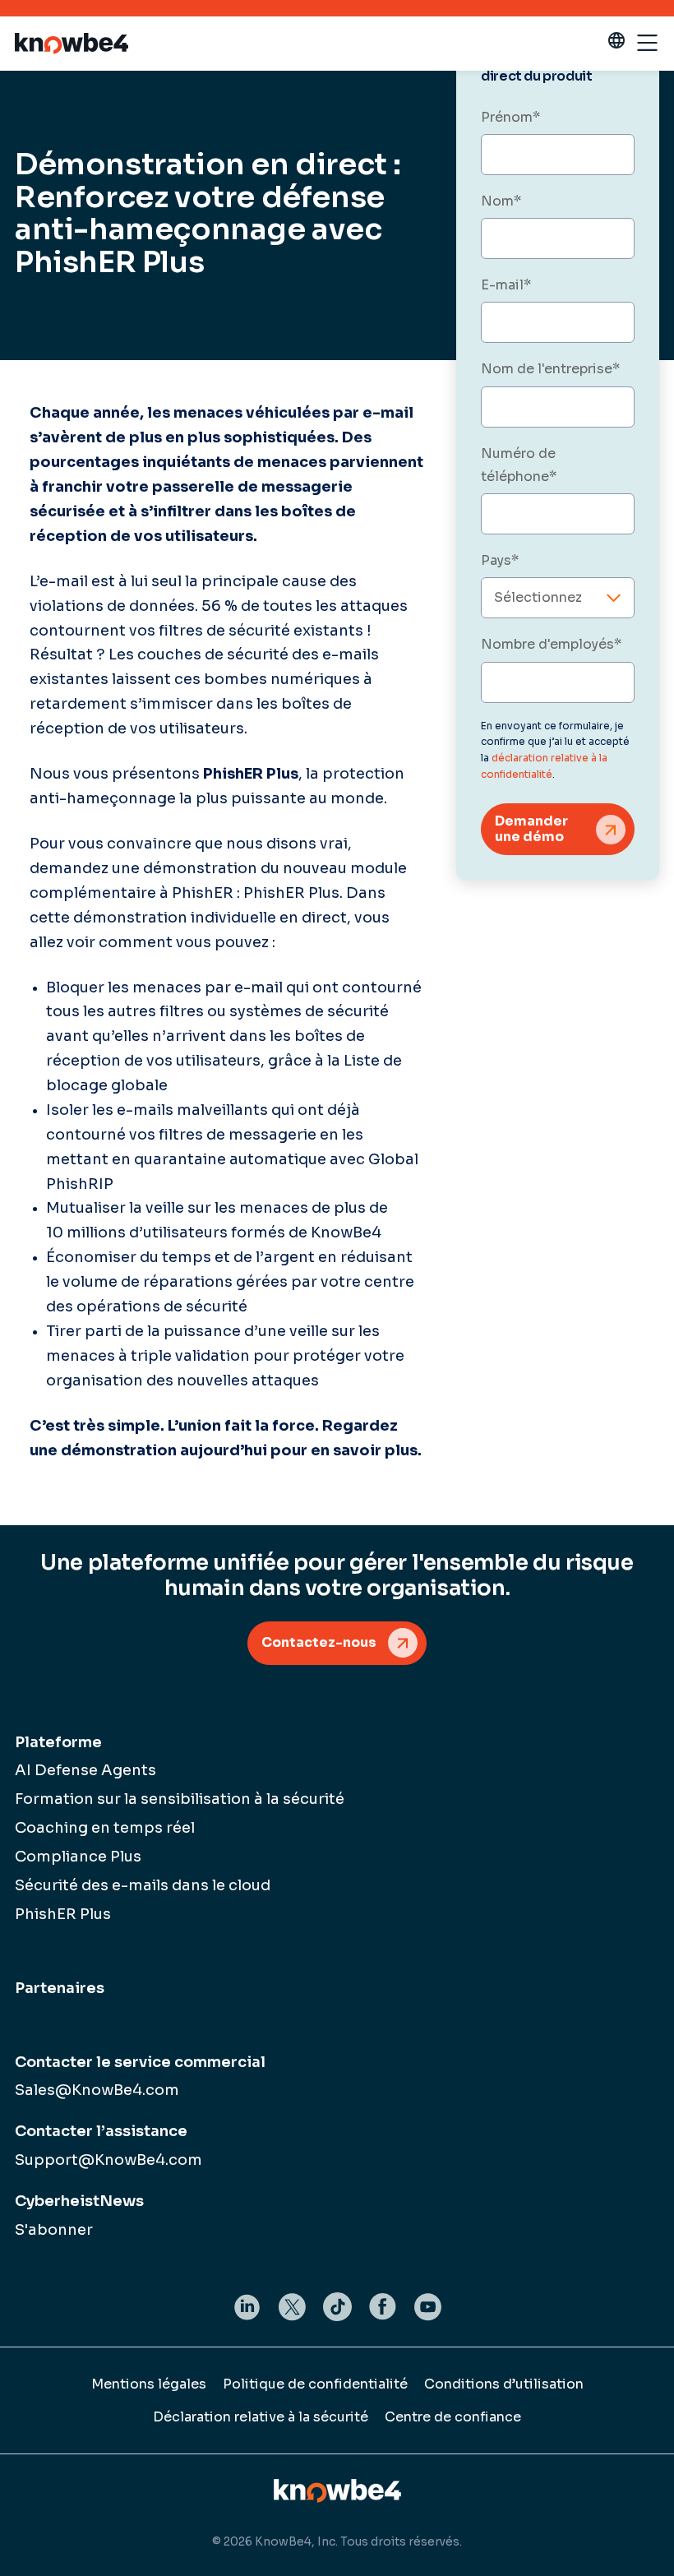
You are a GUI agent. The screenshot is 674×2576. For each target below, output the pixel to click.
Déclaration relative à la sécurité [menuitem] (261, 2417)
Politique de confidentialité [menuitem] (315, 2384)
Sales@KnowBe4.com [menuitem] (97, 2090)
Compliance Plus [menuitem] (78, 1857)
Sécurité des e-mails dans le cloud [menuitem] (143, 1885)
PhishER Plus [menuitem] (63, 1914)
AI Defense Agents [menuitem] (85, 1770)
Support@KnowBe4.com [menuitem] (108, 2160)
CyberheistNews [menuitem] (79, 2201)
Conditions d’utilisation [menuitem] (504, 2384)
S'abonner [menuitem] (54, 2230)
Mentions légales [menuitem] (149, 2384)
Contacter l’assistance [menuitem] (101, 2131)
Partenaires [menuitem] (60, 1988)
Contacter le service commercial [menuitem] (140, 2062)
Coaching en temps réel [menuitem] (105, 1828)
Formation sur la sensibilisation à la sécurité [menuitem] (180, 1799)
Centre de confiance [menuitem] (453, 2417)
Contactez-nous (319, 1642)
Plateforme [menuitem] (58, 1742)
